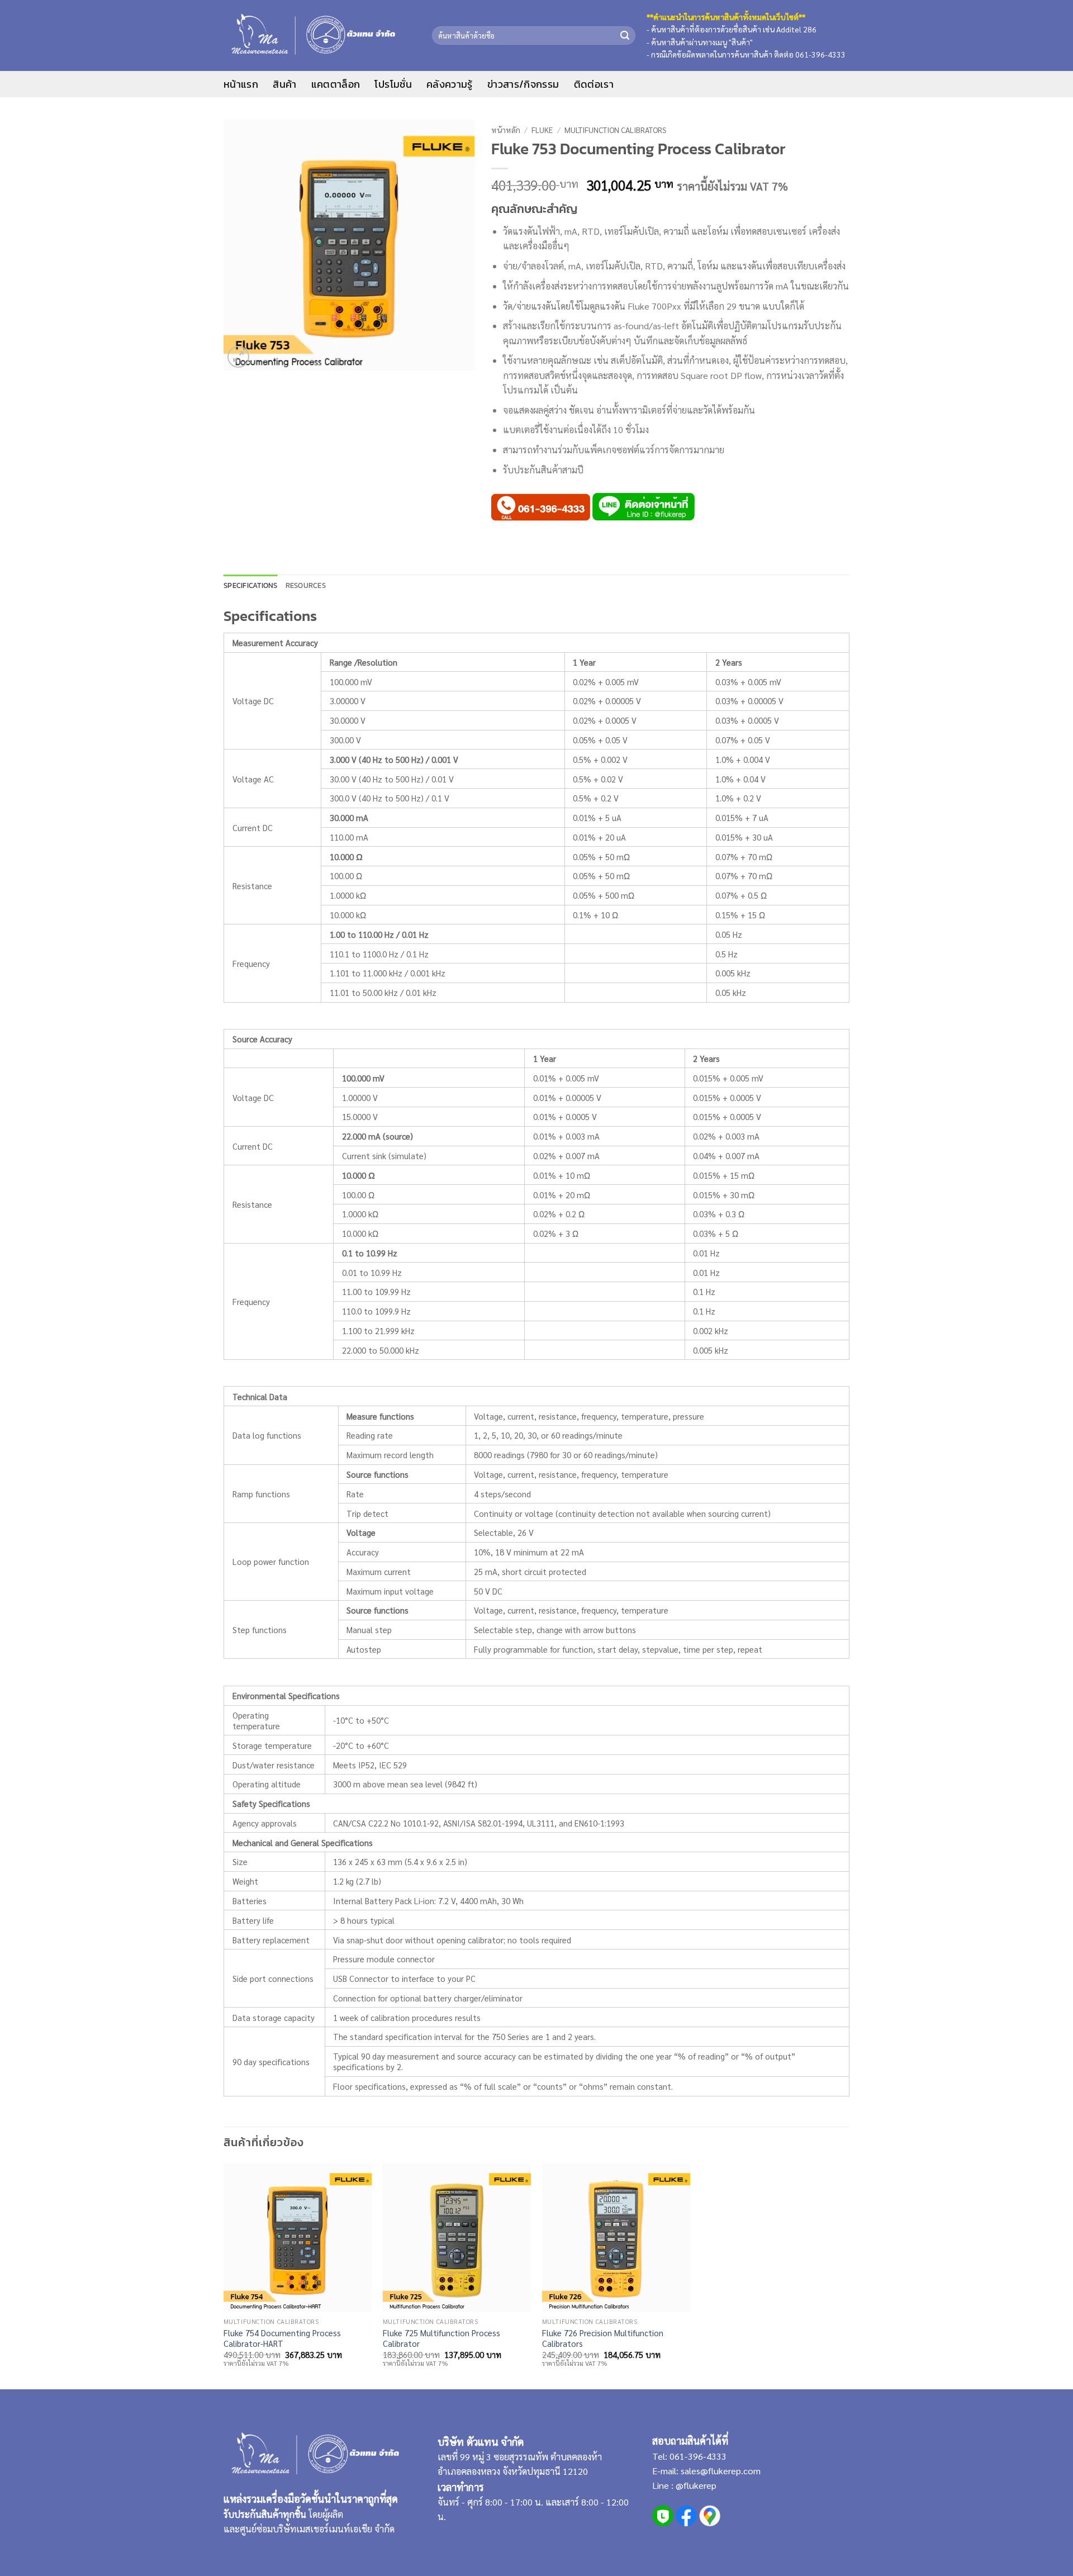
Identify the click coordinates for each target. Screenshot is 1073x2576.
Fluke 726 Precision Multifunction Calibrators (603, 2338)
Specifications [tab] (251, 585)
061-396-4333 (697, 2456)
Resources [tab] (306, 585)
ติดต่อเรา (594, 84)
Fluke (542, 130)
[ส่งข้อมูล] (625, 35)
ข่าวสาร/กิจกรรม (523, 84)
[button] (239, 357)
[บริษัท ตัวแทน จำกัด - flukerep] (319, 35)
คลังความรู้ (450, 84)
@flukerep (696, 2485)
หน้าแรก (241, 84)
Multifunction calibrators (616, 130)
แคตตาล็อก (336, 84)
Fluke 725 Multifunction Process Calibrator (441, 2338)
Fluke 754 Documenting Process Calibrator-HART (282, 2338)
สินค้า (284, 84)
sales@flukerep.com (721, 2471)
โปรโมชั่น (393, 84)
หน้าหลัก (506, 130)
